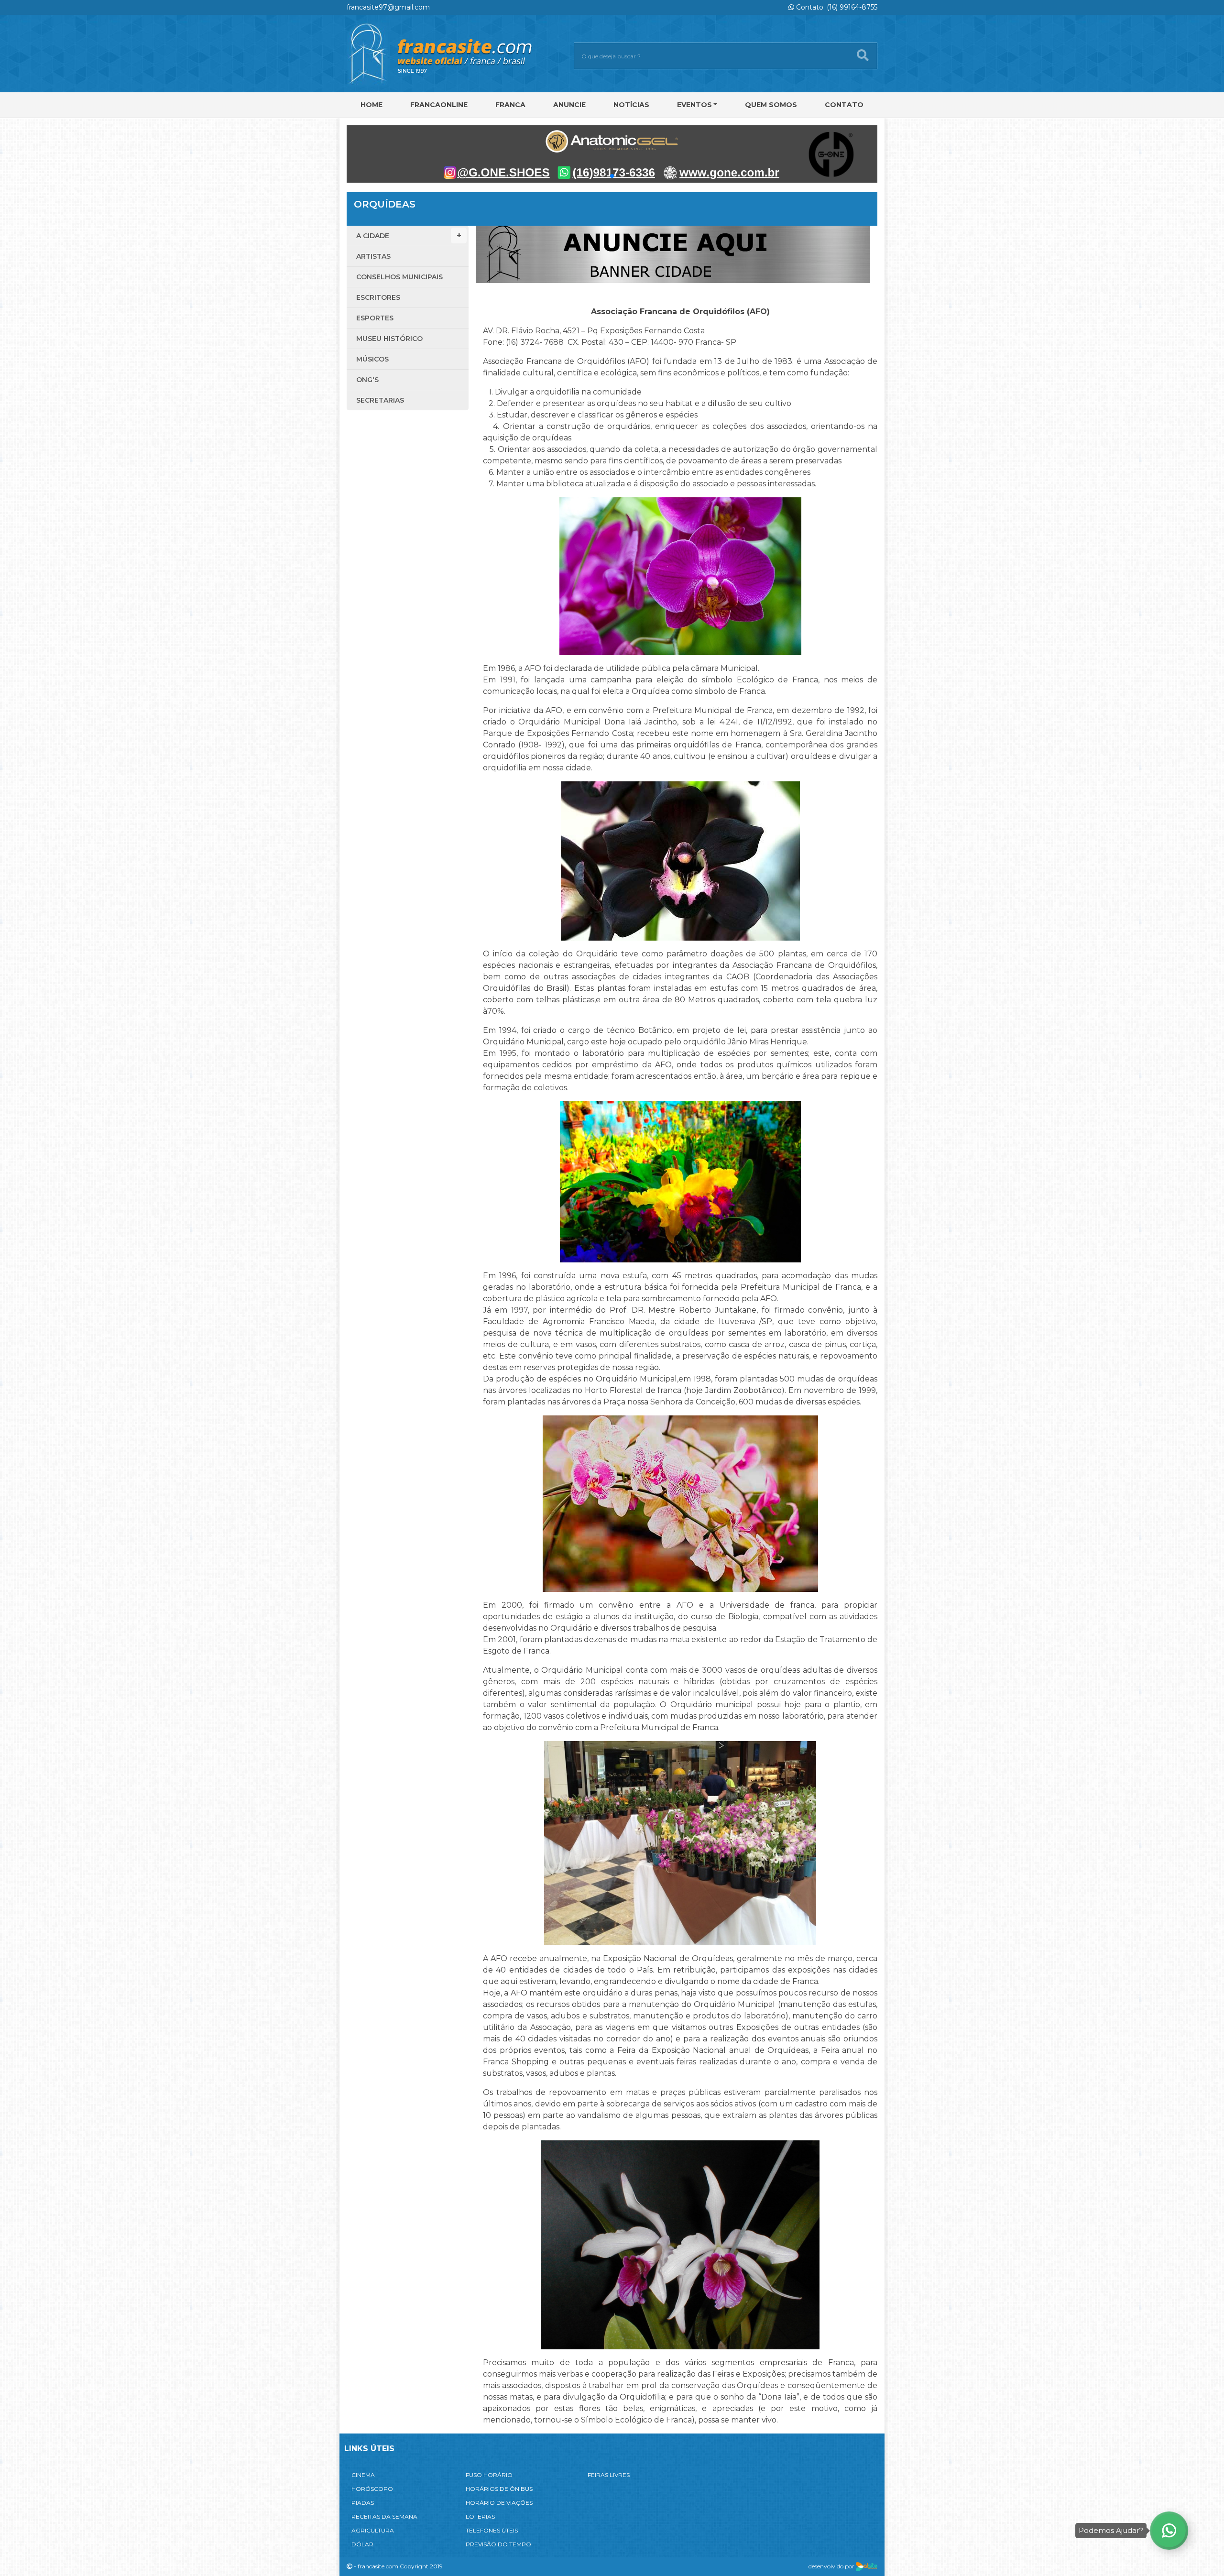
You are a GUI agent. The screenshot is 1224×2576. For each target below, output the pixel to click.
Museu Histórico (389, 339)
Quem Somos (771, 105)
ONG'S (367, 380)
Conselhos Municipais (399, 277)
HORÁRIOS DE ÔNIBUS (499, 2489)
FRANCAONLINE (439, 105)
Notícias (631, 105)
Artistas (373, 256)
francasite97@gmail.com (388, 7)
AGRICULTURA (373, 2530)
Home (372, 105)
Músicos (372, 359)
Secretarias (380, 400)
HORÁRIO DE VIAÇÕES (499, 2503)
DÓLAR (362, 2544)
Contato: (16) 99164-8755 (836, 7)
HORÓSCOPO (372, 2489)
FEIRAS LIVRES (609, 2475)
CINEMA (363, 2475)
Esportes (375, 318)
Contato (844, 105)
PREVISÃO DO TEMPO (498, 2544)
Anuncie (569, 105)
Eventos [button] (694, 105)
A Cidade (373, 236)
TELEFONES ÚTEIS (492, 2530)
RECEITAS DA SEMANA (384, 2516)
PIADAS (363, 2503)
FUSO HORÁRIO (489, 2475)
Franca (510, 105)
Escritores (378, 297)
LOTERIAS (480, 2516)
